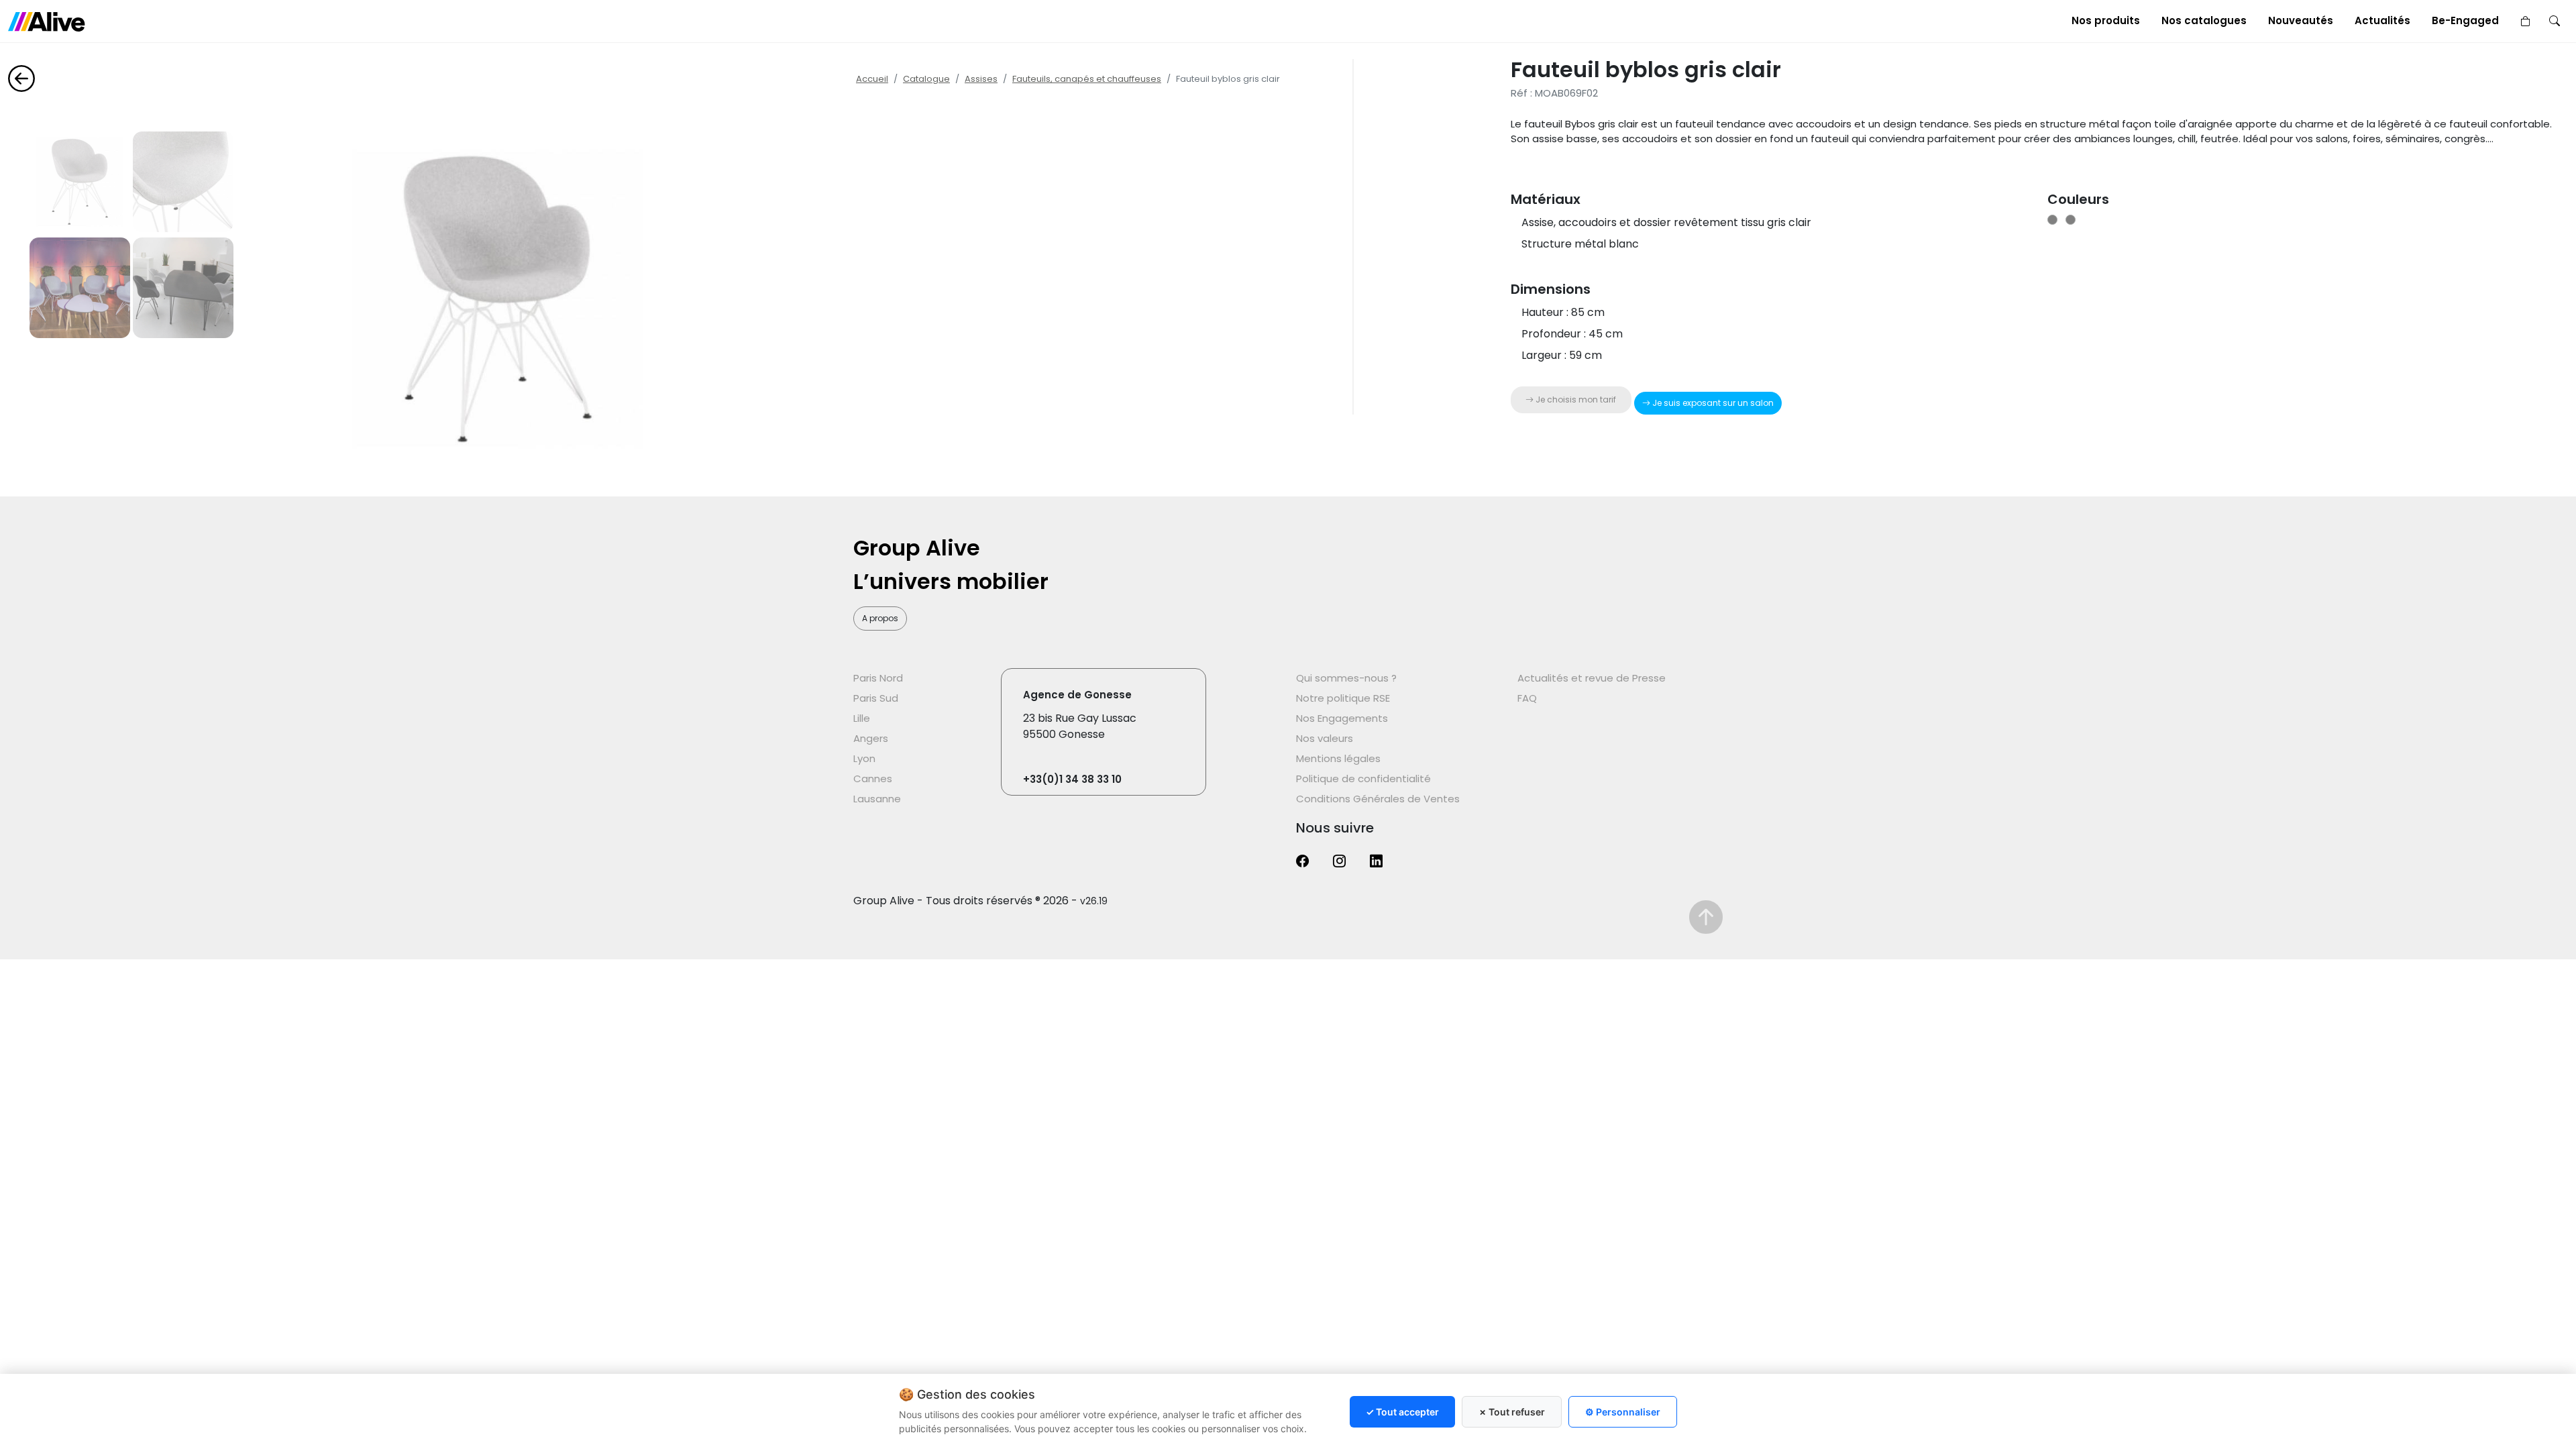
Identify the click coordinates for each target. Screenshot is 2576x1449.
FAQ (1527, 698)
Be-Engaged (2465, 20)
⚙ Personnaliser (1623, 1412)
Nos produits (2106, 20)
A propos (880, 618)
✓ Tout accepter (1402, 1412)
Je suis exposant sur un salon (1712, 403)
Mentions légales (1338, 758)
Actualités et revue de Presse (1592, 678)
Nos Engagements (1342, 718)
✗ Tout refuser (1512, 1412)
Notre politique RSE (1343, 698)
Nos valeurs (1325, 738)
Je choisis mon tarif (1575, 399)
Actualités (2382, 20)
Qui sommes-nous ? (1346, 678)
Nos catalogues (2204, 20)
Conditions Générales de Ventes (1378, 799)
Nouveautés (2301, 20)
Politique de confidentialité (1363, 779)
